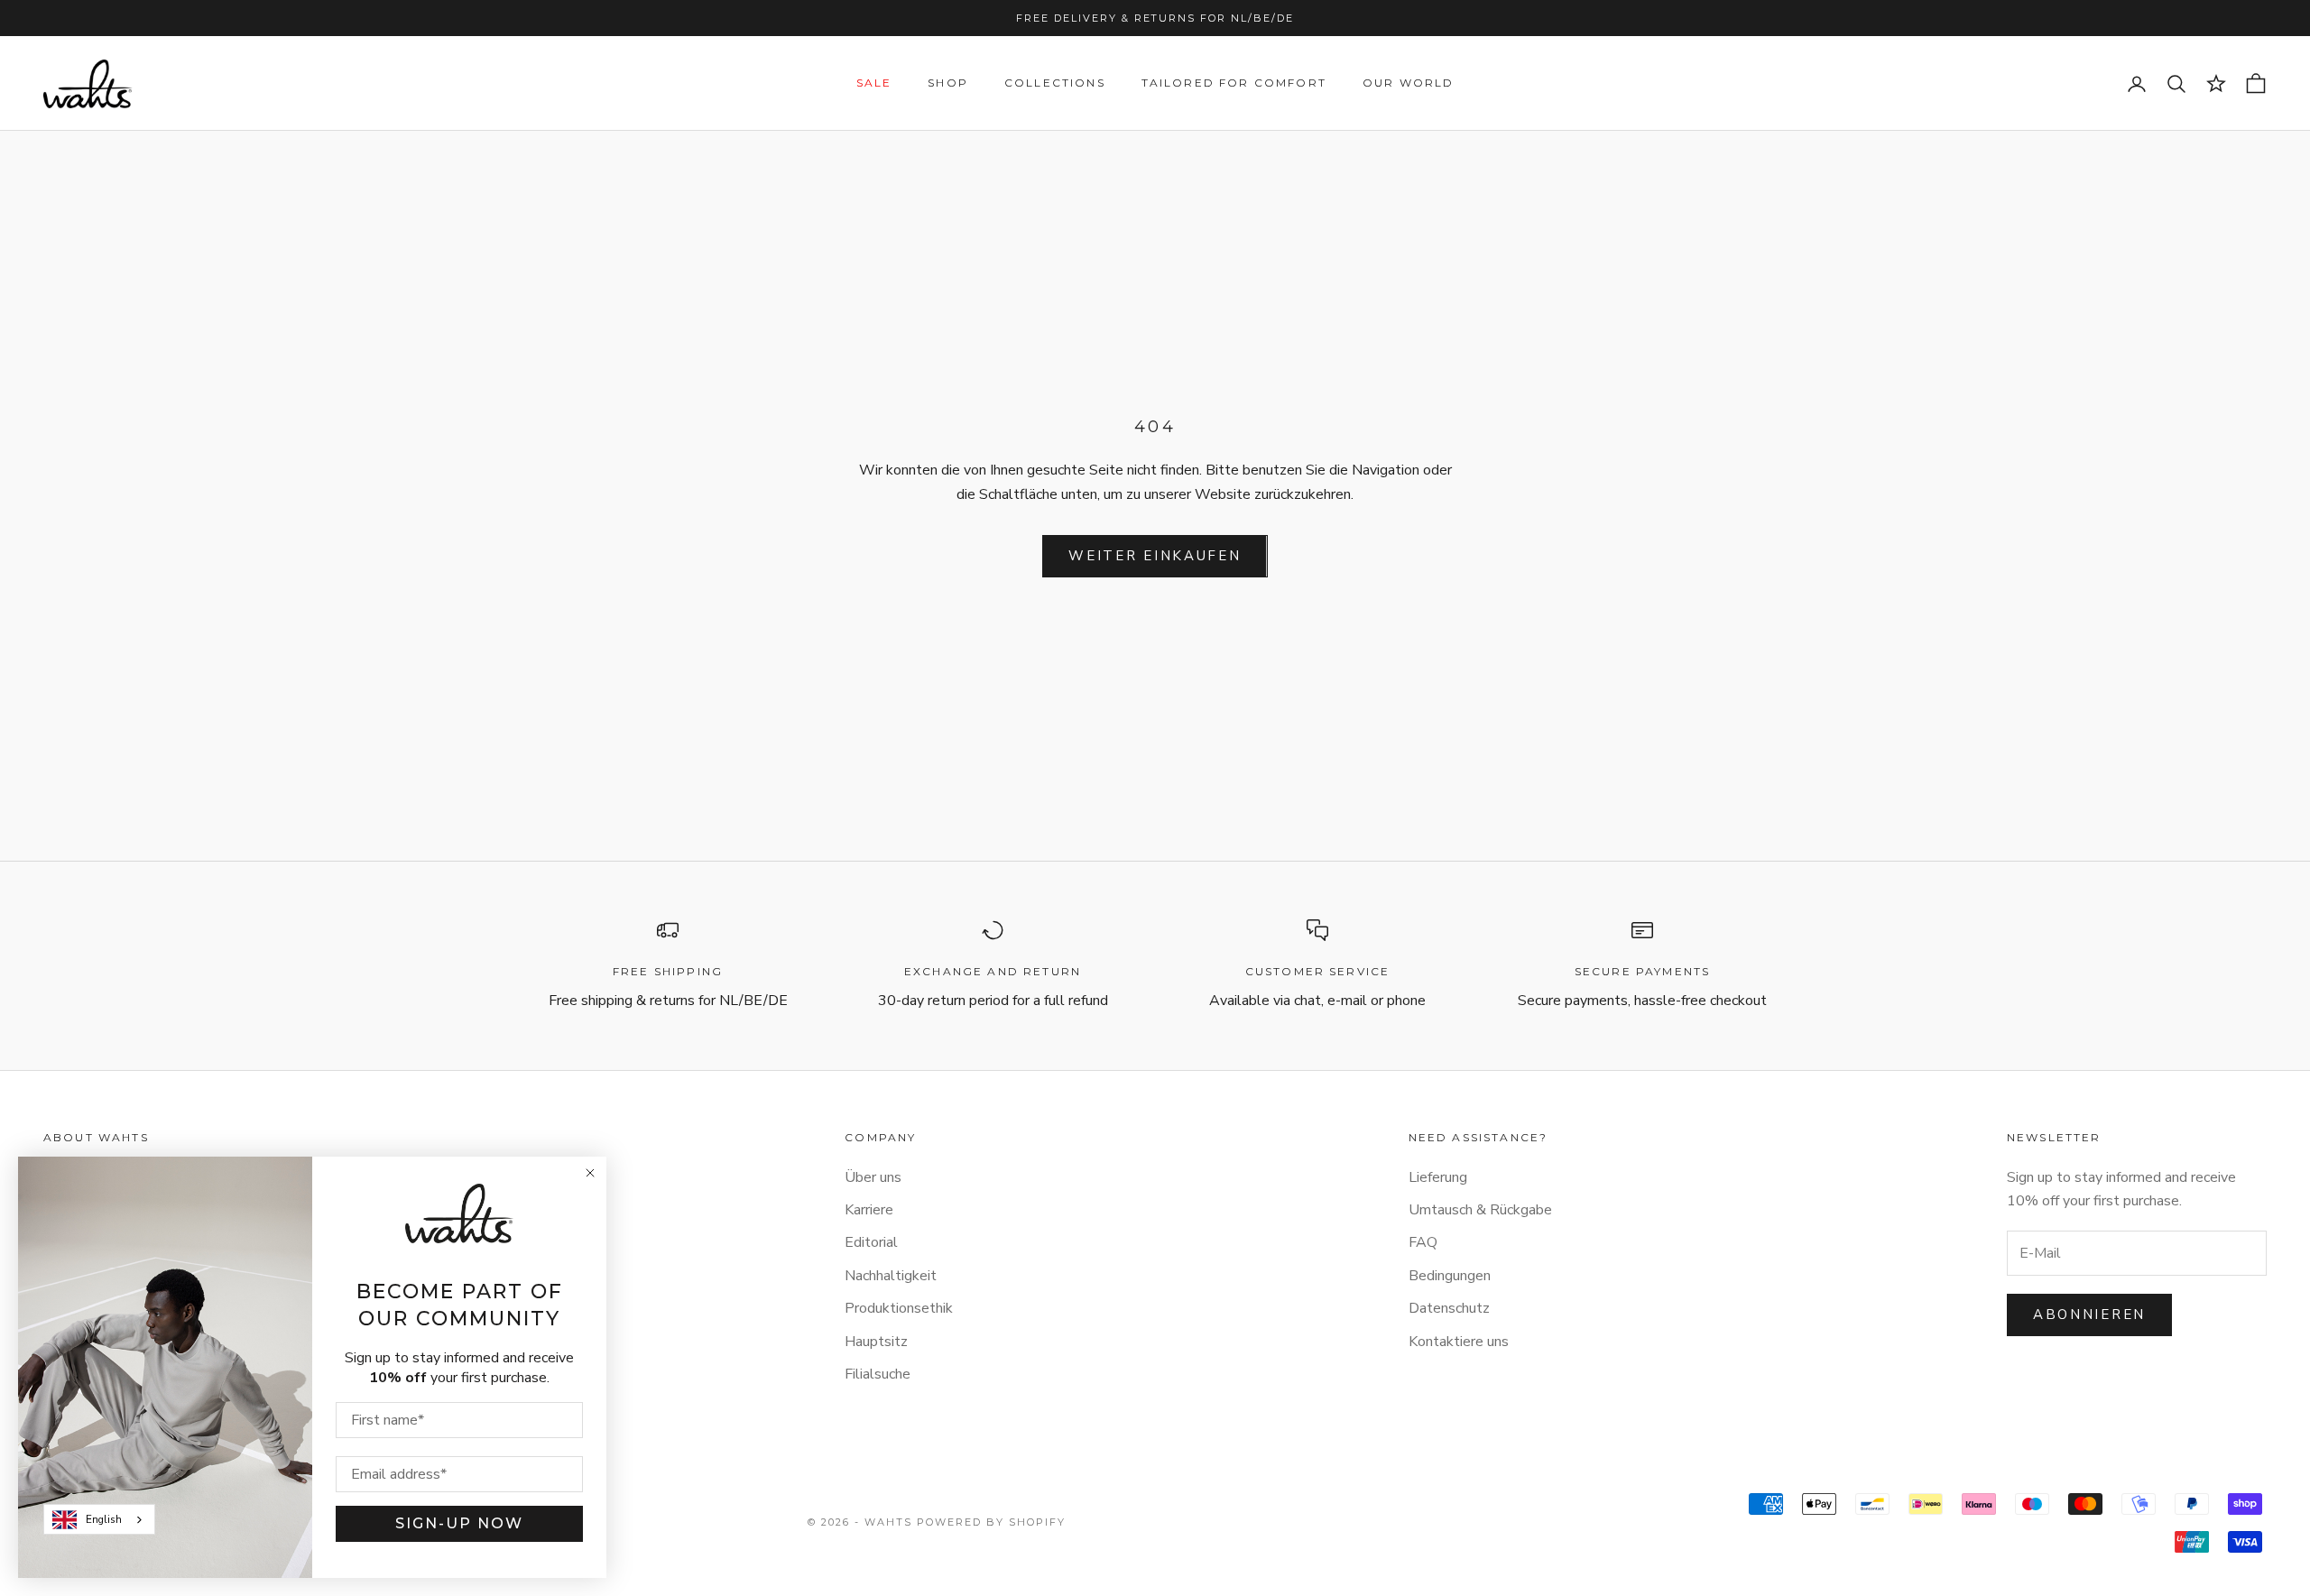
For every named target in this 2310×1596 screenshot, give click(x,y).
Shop (948, 83)
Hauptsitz (876, 1342)
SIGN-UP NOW (459, 1523)
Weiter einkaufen (1155, 556)
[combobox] (99, 1519)
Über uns (873, 1177)
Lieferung (1438, 1177)
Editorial (871, 1242)
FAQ (1423, 1242)
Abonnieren (2089, 1315)
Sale (874, 83)
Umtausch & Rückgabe (1480, 1210)
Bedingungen (1450, 1276)
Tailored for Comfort (1234, 83)
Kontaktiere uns (1459, 1342)
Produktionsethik (899, 1308)
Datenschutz (1449, 1308)
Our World (1408, 83)
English (104, 1519)
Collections (1055, 83)
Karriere (869, 1210)
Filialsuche (878, 1374)
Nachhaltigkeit (891, 1276)
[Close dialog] (590, 1173)
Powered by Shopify (991, 1522)
